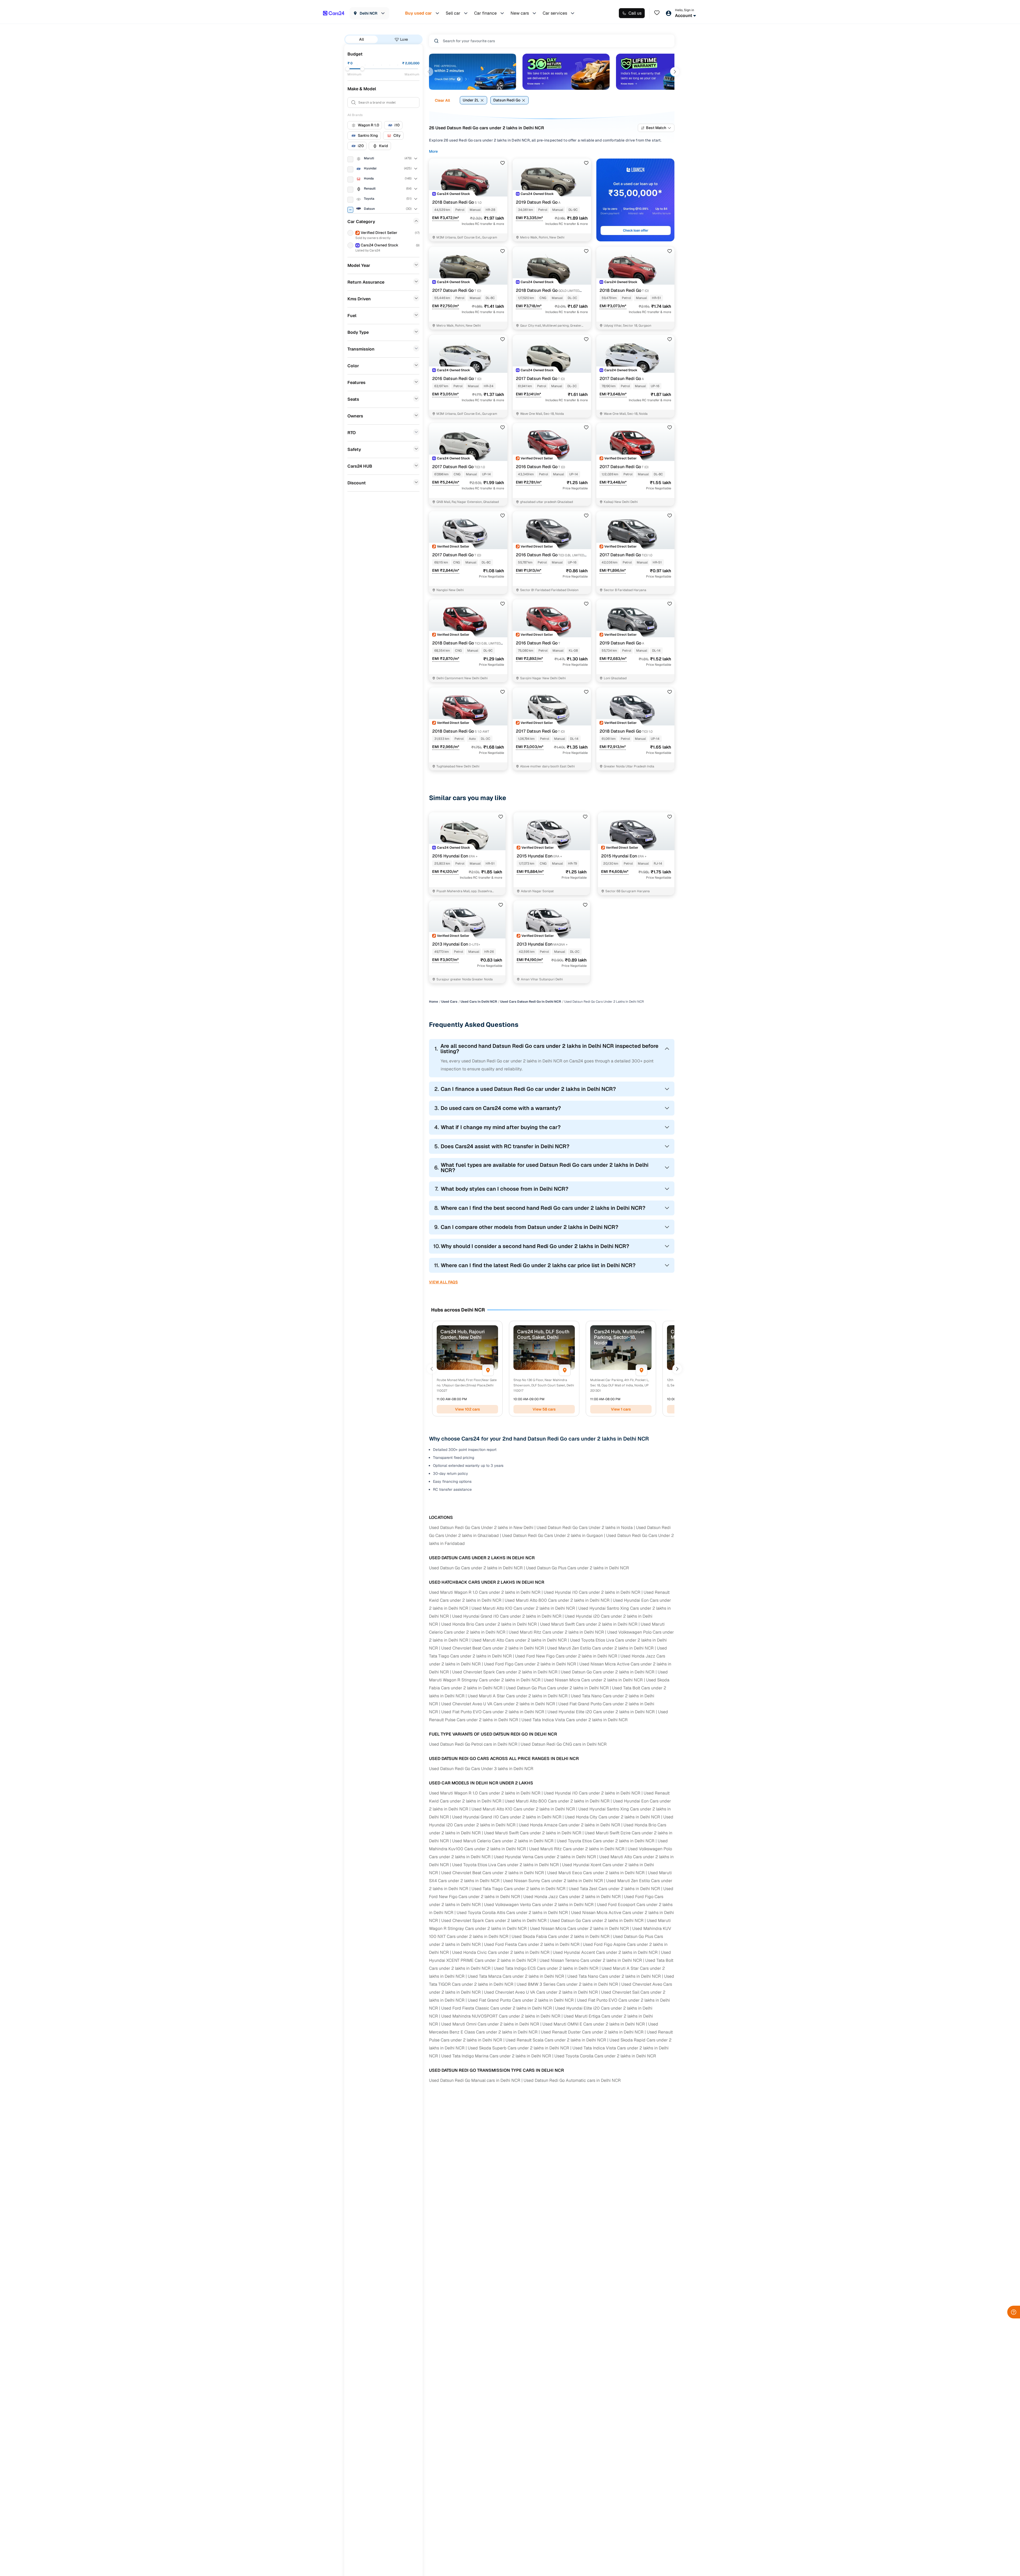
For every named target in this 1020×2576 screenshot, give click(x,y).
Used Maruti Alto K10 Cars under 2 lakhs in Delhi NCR (523, 1608)
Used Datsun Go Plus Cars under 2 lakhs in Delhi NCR (577, 1568)
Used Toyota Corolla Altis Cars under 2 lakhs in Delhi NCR (512, 1913)
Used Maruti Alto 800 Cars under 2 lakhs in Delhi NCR (557, 1600)
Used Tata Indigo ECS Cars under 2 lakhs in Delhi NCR (546, 1968)
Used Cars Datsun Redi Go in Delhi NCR (531, 1002)
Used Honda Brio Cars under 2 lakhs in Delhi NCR (489, 1624)
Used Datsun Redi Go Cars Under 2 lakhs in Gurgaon (552, 1535)
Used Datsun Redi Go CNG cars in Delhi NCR (564, 1744)
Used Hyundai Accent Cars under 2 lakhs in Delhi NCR (605, 1952)
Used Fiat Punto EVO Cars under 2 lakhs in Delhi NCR (493, 1712)
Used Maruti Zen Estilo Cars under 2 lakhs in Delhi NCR (600, 1648)
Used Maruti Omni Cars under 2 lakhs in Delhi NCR (490, 2024)
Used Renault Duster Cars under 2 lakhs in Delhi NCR (592, 2032)
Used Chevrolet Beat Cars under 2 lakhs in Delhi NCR (493, 1648)
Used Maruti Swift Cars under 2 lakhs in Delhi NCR (589, 1624)
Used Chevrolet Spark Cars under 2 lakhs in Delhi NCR (505, 1672)
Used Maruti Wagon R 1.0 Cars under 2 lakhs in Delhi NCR (485, 1592)
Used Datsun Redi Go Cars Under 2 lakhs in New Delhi (481, 1528)
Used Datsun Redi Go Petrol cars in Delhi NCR (473, 1744)
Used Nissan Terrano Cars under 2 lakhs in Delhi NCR (591, 1960)
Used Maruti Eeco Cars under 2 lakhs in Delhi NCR (596, 1873)
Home (433, 1002)
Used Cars (449, 1002)
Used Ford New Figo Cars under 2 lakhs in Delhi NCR (566, 1656)
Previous (429, 72)
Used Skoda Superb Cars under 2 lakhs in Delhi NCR (518, 2048)
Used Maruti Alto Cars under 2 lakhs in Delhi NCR (519, 1640)
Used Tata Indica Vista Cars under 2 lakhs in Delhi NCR (575, 1720)
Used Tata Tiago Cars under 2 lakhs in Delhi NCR (518, 1889)
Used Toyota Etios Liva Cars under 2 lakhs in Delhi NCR (505, 1865)
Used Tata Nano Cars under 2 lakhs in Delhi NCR (614, 1976)
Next (675, 72)
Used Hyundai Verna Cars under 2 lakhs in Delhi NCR (545, 1857)
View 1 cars (621, 1409)
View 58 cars (544, 1409)
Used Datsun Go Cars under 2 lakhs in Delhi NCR (476, 1568)
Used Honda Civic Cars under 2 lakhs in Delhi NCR (501, 1952)
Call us (635, 13)
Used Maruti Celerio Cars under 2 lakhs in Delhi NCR (503, 1841)
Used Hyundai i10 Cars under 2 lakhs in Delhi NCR (592, 1592)
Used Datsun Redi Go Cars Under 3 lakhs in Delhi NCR (481, 1769)
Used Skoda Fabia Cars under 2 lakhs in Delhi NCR (561, 1936)
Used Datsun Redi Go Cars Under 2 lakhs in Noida (585, 1528)
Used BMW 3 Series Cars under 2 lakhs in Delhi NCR (567, 1984)
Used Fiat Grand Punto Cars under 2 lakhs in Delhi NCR (521, 2000)
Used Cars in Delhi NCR (479, 1002)
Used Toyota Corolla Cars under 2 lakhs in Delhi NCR (605, 2056)
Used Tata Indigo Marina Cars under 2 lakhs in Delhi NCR (496, 2056)
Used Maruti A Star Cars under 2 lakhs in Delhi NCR (518, 1696)
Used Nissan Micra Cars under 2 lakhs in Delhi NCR (593, 1680)
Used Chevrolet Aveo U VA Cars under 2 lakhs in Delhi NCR (498, 1704)
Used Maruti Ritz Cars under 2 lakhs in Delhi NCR (556, 1632)
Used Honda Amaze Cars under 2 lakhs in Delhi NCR (569, 1825)
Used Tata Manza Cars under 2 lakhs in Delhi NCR (516, 1976)
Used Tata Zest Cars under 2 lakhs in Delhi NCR (614, 1889)
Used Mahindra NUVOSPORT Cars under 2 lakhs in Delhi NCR (501, 2016)
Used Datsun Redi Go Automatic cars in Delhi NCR (572, 2080)
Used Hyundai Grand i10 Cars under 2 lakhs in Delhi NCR (507, 1616)
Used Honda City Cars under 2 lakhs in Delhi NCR (612, 1817)
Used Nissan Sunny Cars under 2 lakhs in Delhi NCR (553, 1881)
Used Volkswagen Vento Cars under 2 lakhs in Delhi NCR (539, 1905)
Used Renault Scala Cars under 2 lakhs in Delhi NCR (556, 2040)
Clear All (442, 100)
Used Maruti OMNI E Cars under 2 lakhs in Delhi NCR (594, 2024)
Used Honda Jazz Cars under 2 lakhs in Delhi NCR (572, 1897)
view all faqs (443, 1282)
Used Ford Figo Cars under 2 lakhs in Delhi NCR (530, 1664)
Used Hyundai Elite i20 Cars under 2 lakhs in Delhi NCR (601, 1712)
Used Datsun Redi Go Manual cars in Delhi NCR (475, 2080)
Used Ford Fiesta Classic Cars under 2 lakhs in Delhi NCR (497, 2008)
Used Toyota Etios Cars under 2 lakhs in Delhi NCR (606, 1841)
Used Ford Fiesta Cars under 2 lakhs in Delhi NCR (532, 1944)
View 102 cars (467, 1409)
